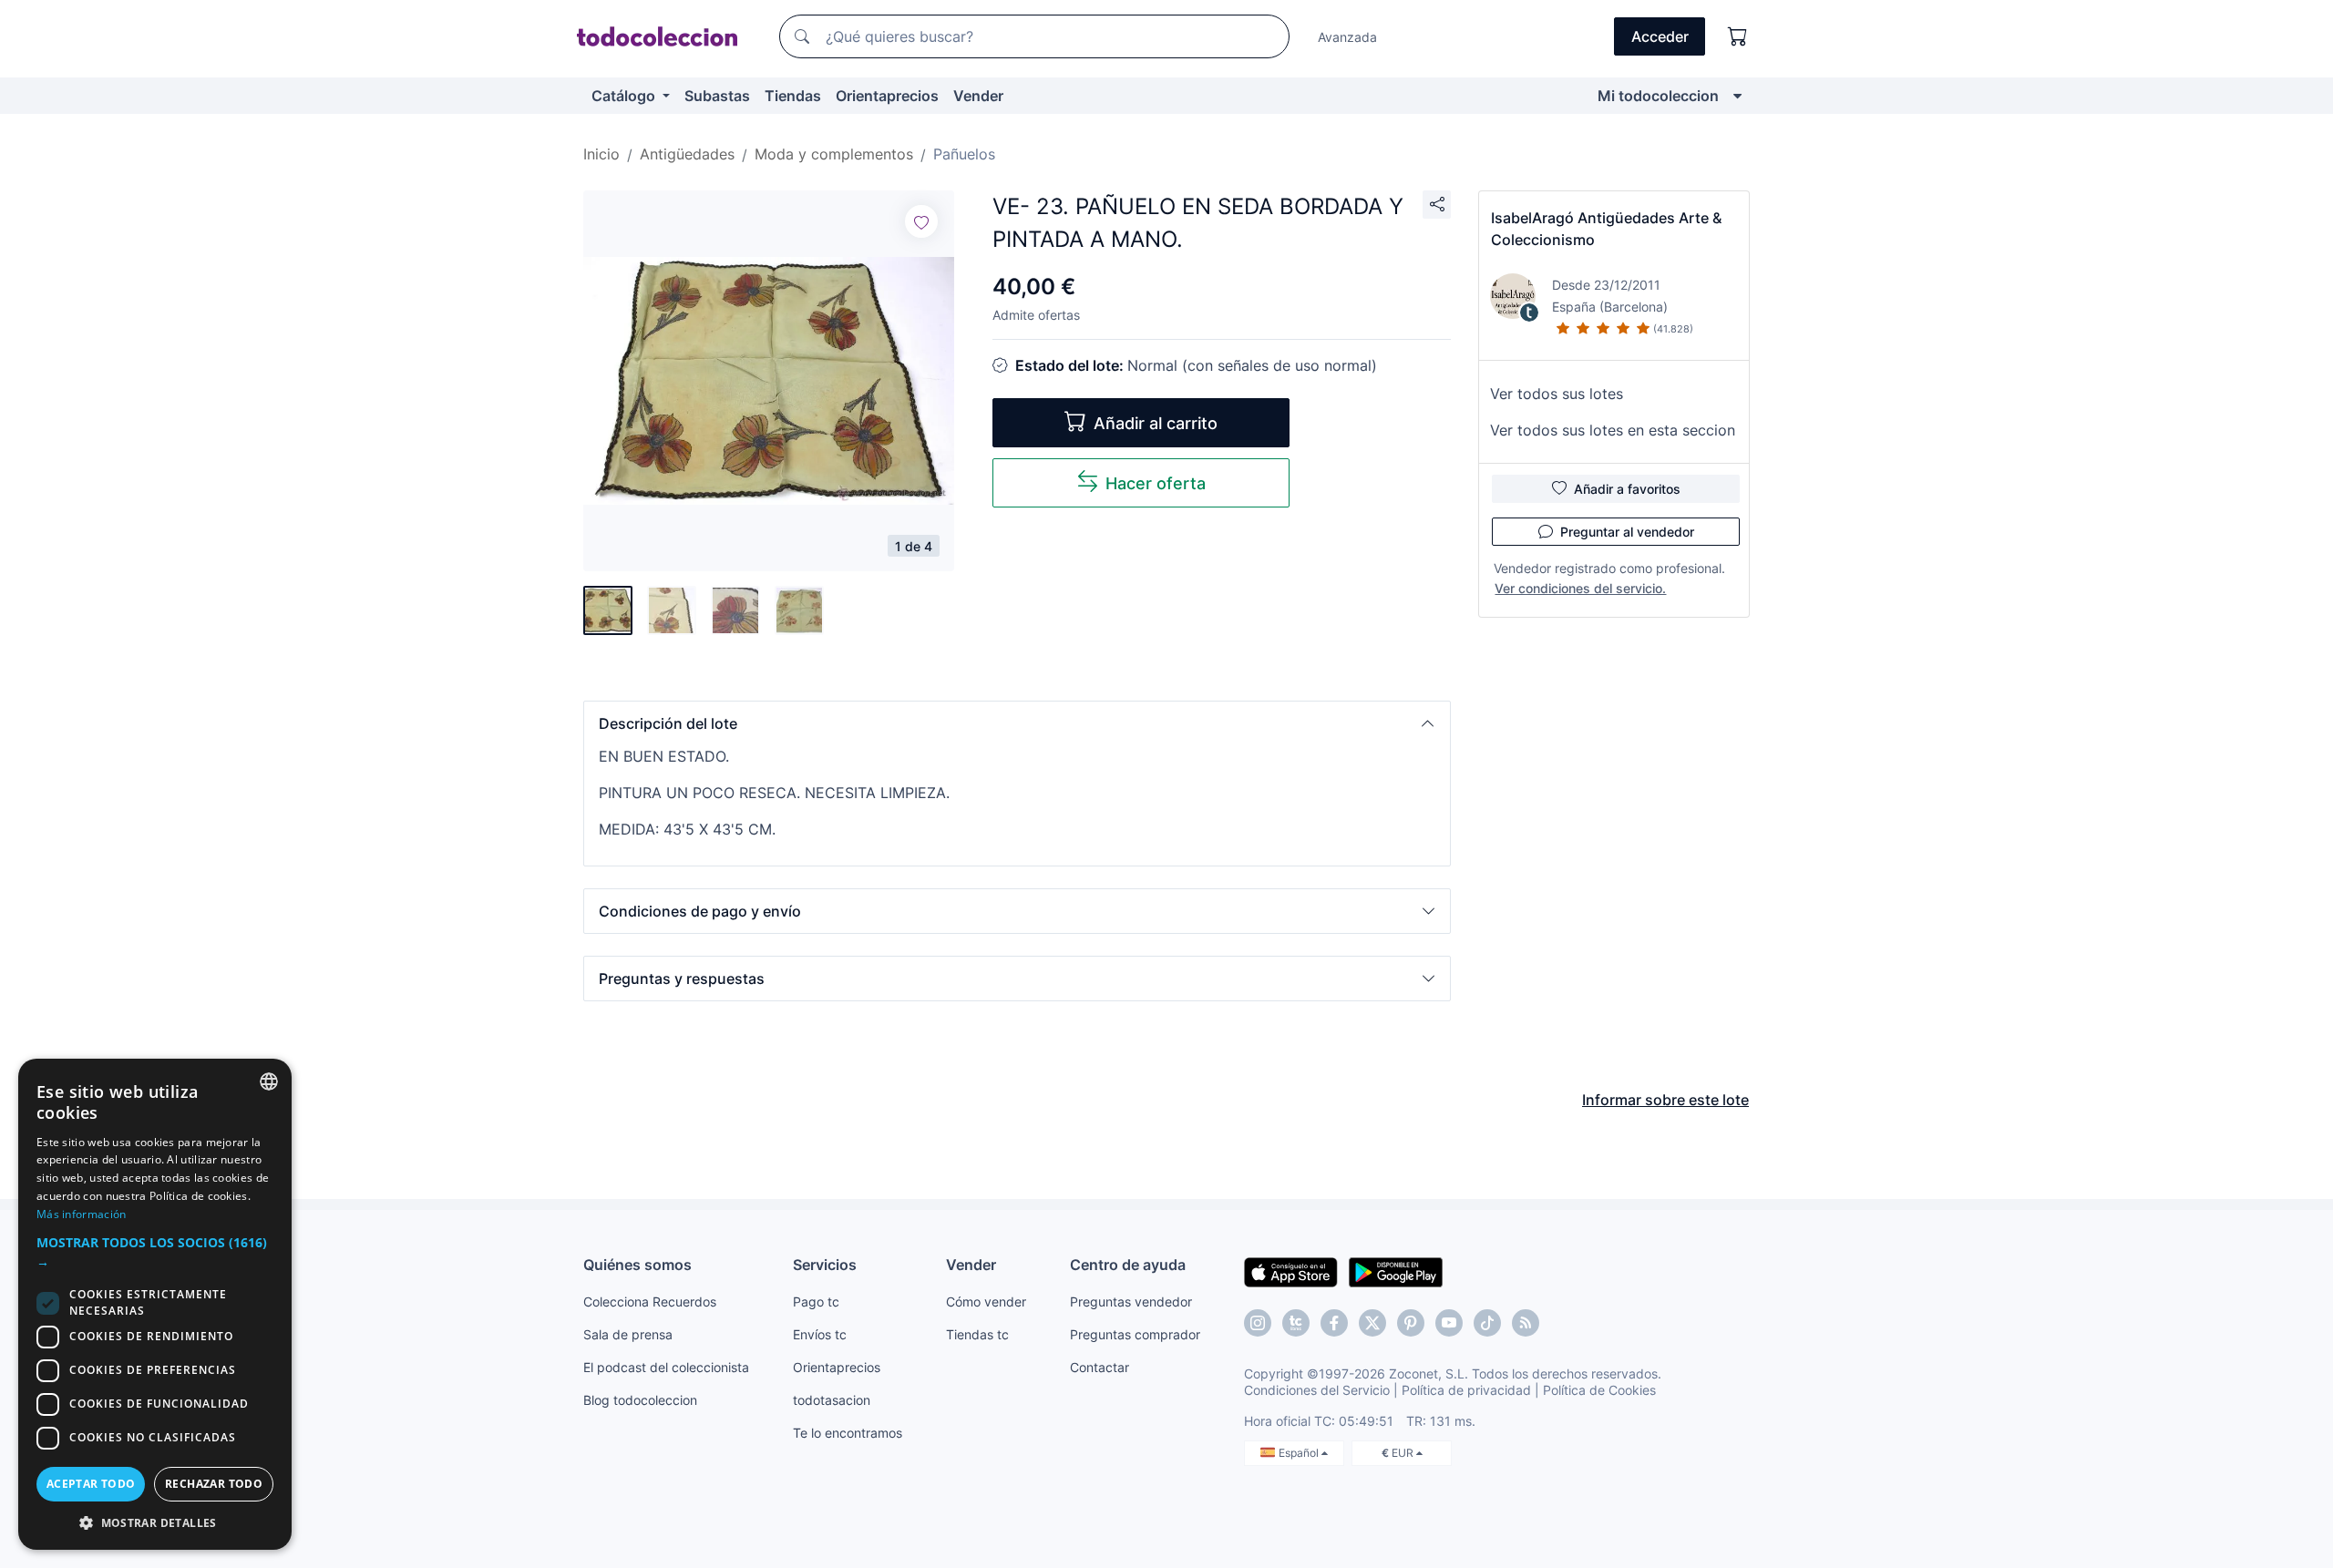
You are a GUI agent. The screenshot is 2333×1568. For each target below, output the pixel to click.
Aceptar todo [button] (91, 1484)
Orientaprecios (887, 96)
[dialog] (155, 1304)
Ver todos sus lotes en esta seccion (1613, 430)
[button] (1017, 723)
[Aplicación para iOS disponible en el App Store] (1291, 1271)
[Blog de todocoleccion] (1526, 1323)
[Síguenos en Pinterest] (1411, 1323)
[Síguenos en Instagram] (1258, 1323)
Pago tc (816, 1302)
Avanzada (1347, 37)
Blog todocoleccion (640, 1400)
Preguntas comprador (1135, 1334)
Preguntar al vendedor (1627, 532)
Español (1300, 1453)
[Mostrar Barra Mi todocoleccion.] (1737, 96)
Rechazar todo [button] (214, 1484)
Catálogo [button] (625, 96)
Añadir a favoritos (1627, 489)
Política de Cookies (1599, 1390)
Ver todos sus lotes (1557, 394)
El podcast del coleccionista (666, 1367)
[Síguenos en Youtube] (1449, 1323)
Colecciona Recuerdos (650, 1302)
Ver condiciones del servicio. (1580, 588)
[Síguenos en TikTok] (1487, 1323)
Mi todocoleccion (1658, 96)
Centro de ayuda (1128, 1265)
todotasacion (832, 1400)
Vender (978, 96)
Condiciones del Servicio (1317, 1390)
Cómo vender (986, 1302)
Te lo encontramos (848, 1433)
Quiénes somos (637, 1265)
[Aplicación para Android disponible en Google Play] (1396, 1271)
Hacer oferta (1156, 483)
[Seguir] (921, 221)
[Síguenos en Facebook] (1334, 1323)
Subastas (717, 96)
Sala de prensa (628, 1334)
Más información (82, 1214)
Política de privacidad (1466, 1390)
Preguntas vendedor (1131, 1302)
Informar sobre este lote (1665, 1100)
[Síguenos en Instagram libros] (1296, 1323)
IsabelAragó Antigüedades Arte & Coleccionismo (1606, 229)
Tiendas (793, 96)
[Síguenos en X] (1372, 1323)
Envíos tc (820, 1334)
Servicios (825, 1265)
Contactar (1100, 1367)
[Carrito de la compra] (1738, 36)
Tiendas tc (977, 1334)
